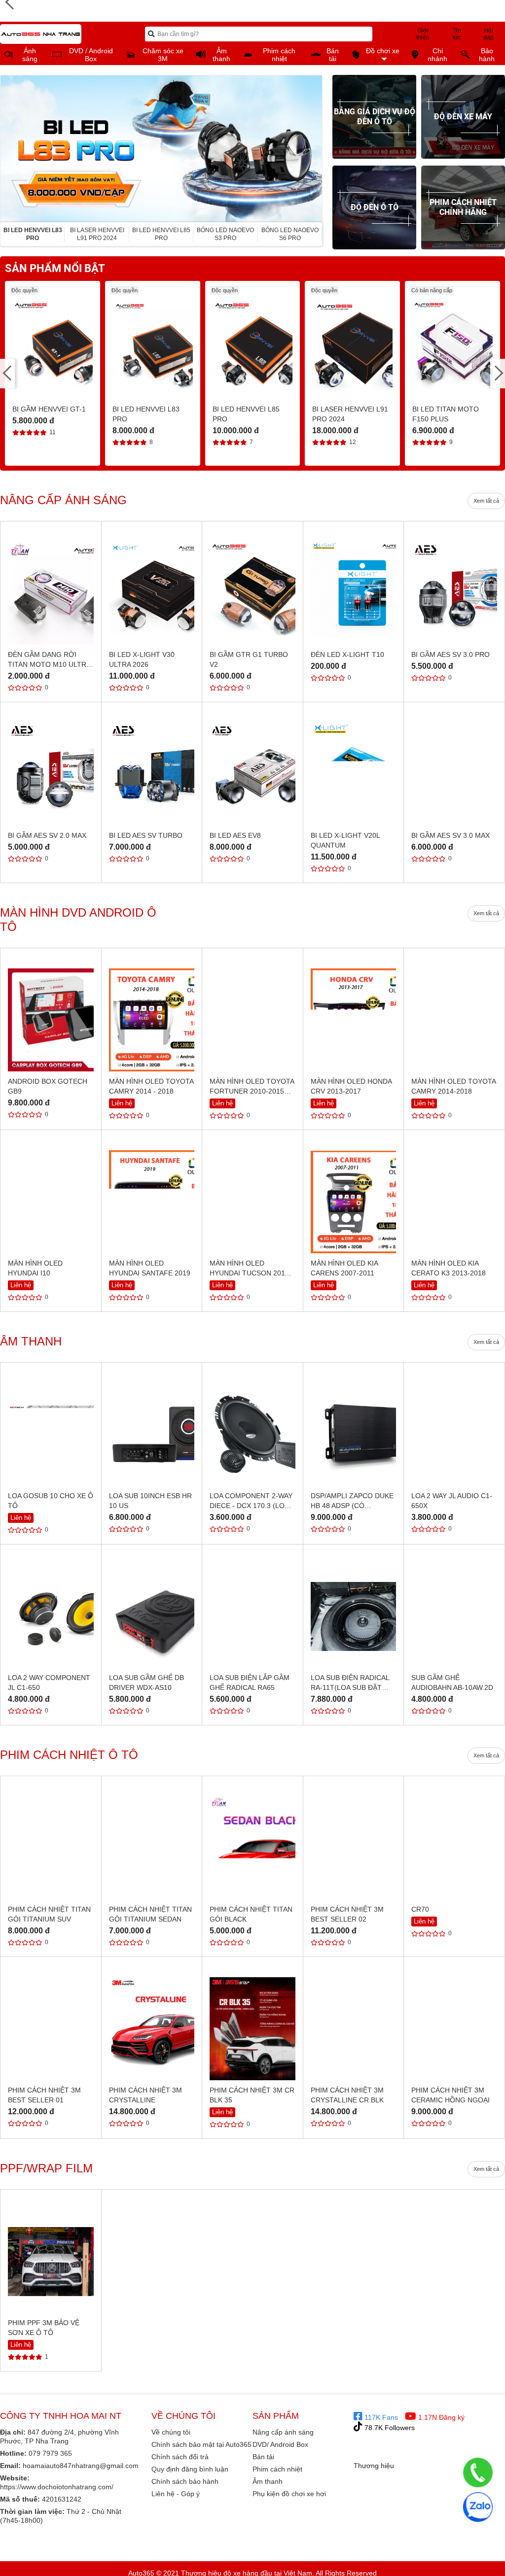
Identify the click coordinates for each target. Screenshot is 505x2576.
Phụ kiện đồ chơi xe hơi (289, 2494)
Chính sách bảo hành (185, 2481)
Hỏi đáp (488, 34)
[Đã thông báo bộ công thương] (393, 2455)
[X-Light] (418, 2526)
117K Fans (380, 2417)
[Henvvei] (373, 2542)
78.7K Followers (389, 2428)
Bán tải (263, 2457)
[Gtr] (462, 2526)
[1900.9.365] (478, 2473)
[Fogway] (418, 2558)
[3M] (418, 2542)
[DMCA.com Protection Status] (414, 2480)
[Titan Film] (462, 2542)
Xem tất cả (486, 501)
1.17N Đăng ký (440, 2417)
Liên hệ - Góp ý (176, 2494)
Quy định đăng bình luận (190, 2469)
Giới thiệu (423, 34)
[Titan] (373, 2526)
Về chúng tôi (171, 2432)
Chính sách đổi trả (180, 2457)
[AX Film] (373, 2558)
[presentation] (8, 149)
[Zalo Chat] (478, 2507)
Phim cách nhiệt (277, 2469)
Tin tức (457, 34)
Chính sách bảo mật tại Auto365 (201, 2444)
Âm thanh (268, 2481)
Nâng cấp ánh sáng (283, 2432)
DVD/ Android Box (280, 2444)
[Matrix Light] (462, 2558)
